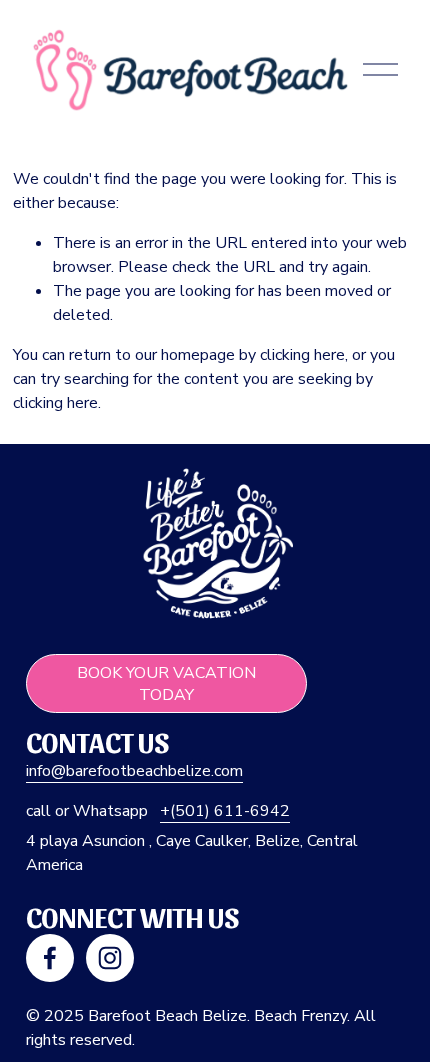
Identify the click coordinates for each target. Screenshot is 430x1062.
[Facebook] (50, 958)
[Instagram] (110, 958)
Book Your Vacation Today (166, 684)
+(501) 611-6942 (225, 811)
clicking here (302, 355)
